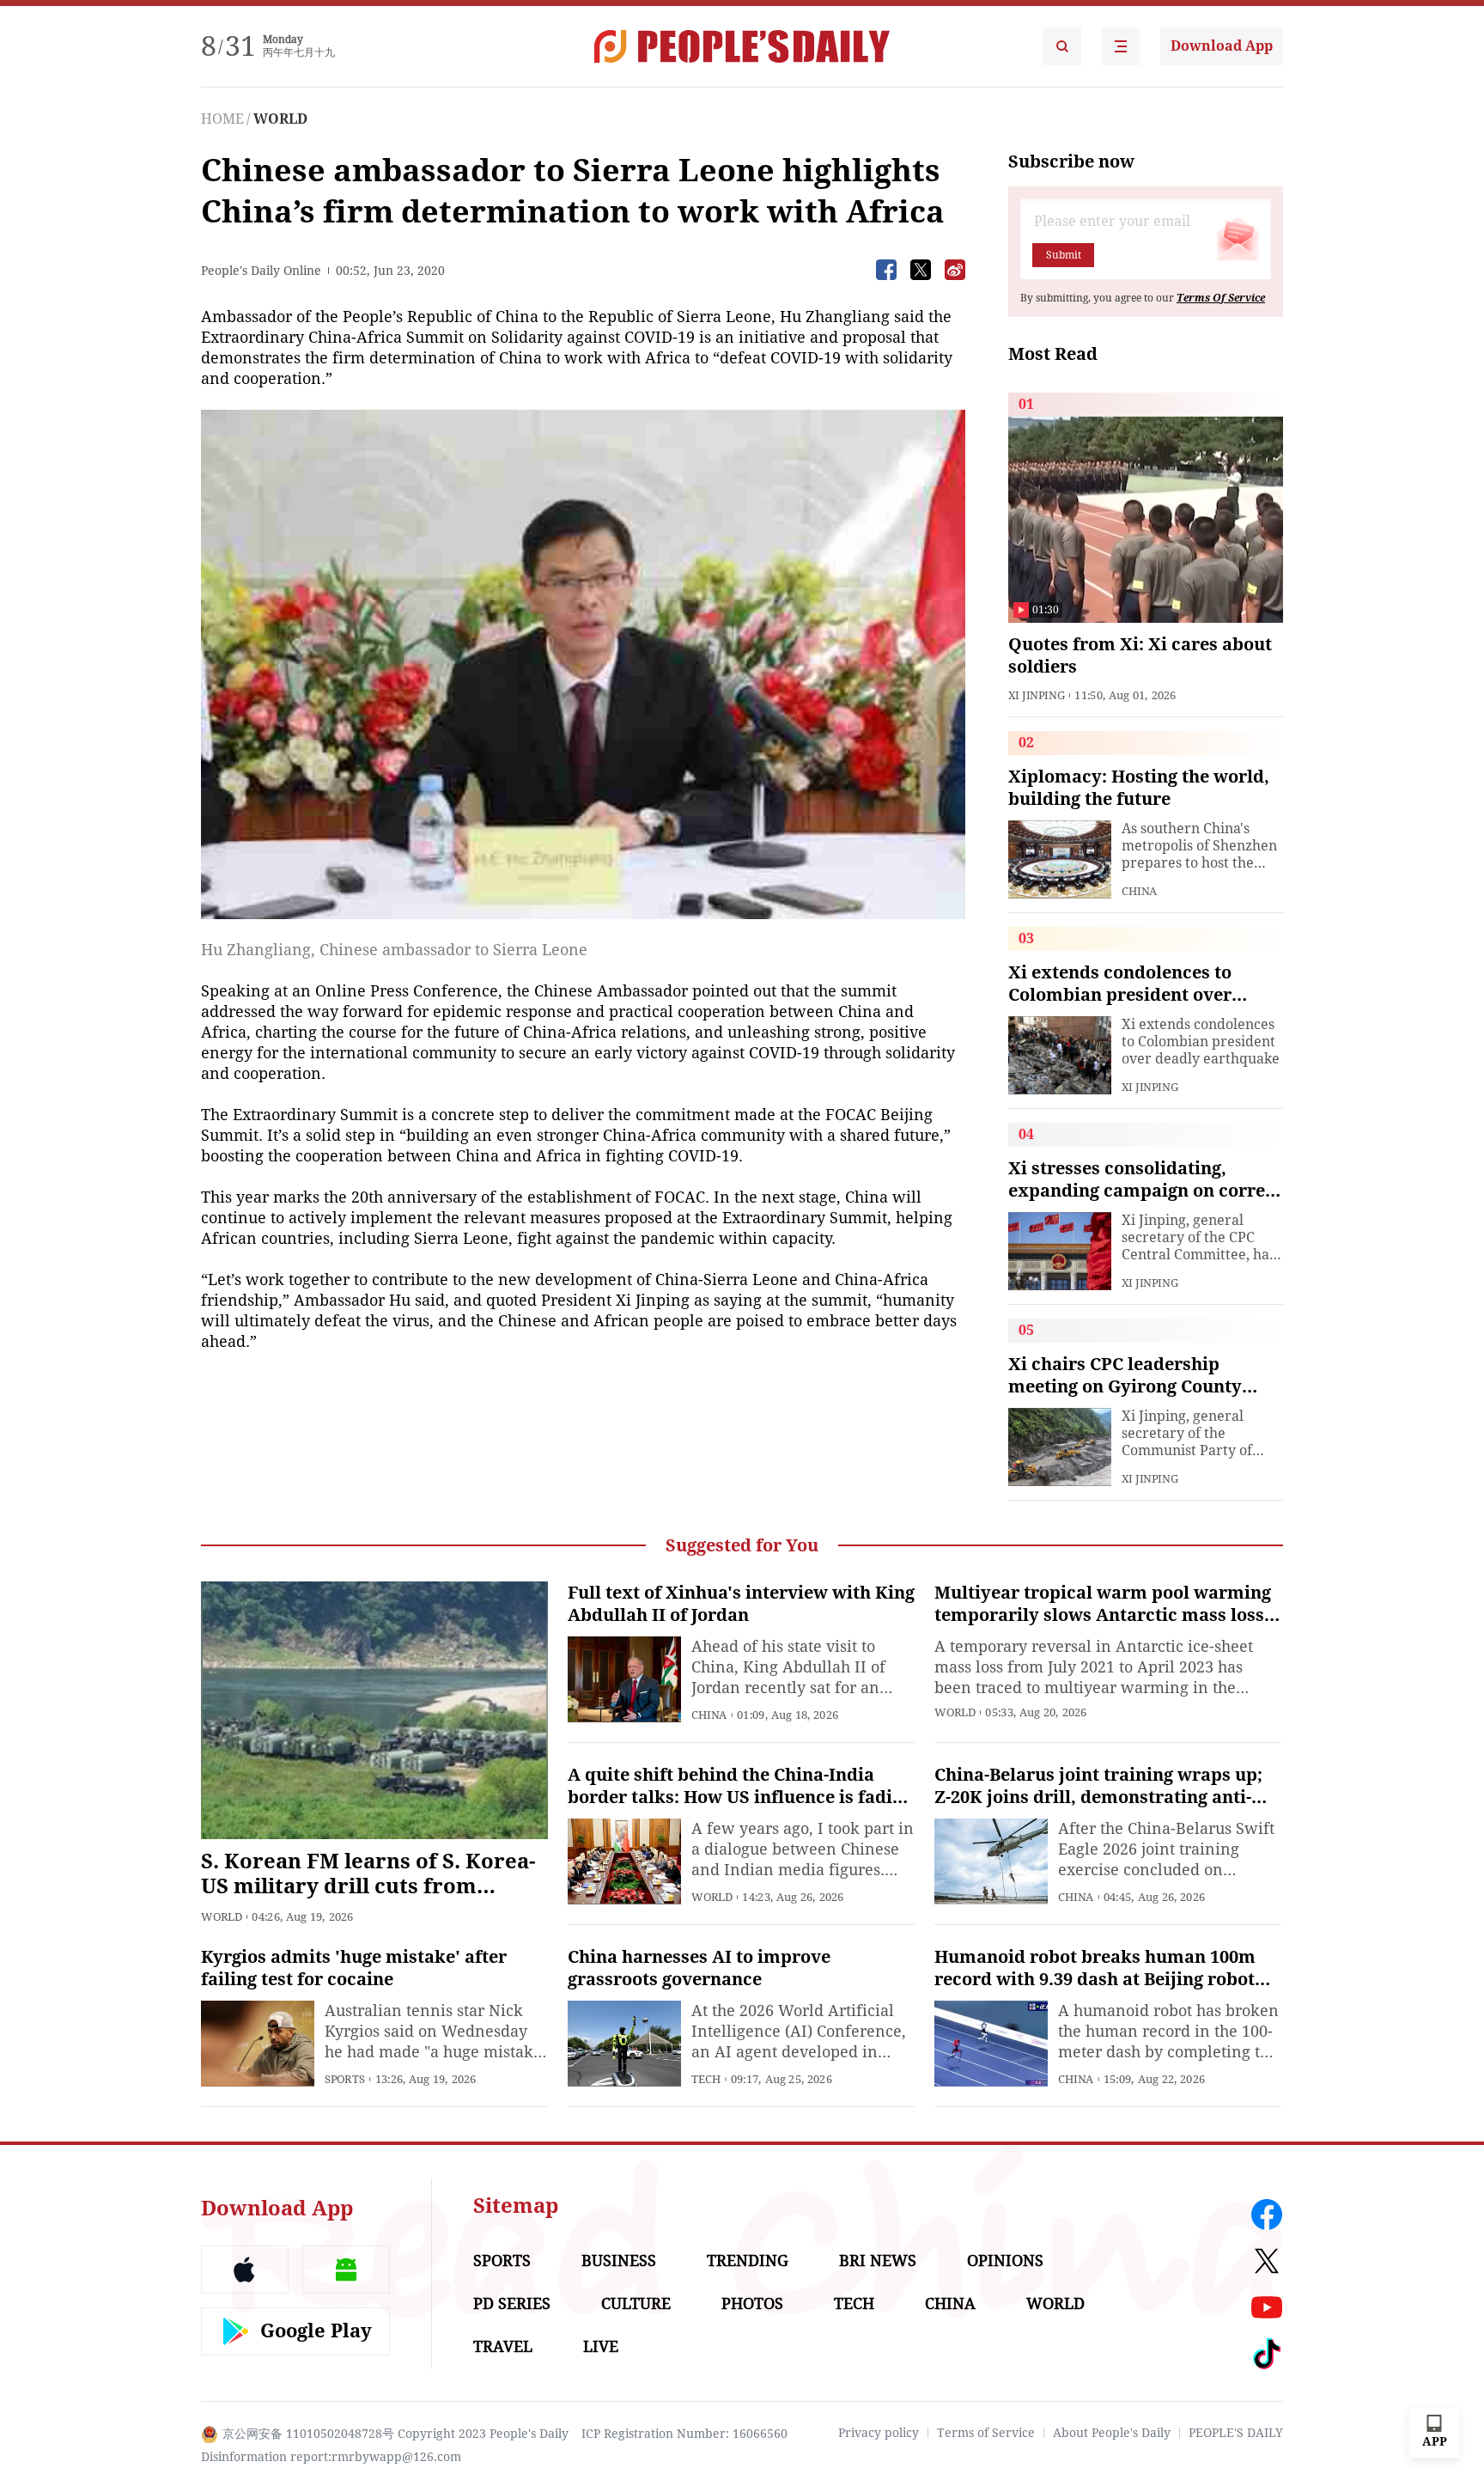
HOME (222, 119)
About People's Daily (1112, 2433)
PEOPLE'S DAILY (1236, 2433)
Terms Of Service (1221, 298)
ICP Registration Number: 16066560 (684, 2434)
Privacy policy (879, 2433)
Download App (1222, 46)
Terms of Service (986, 2433)
